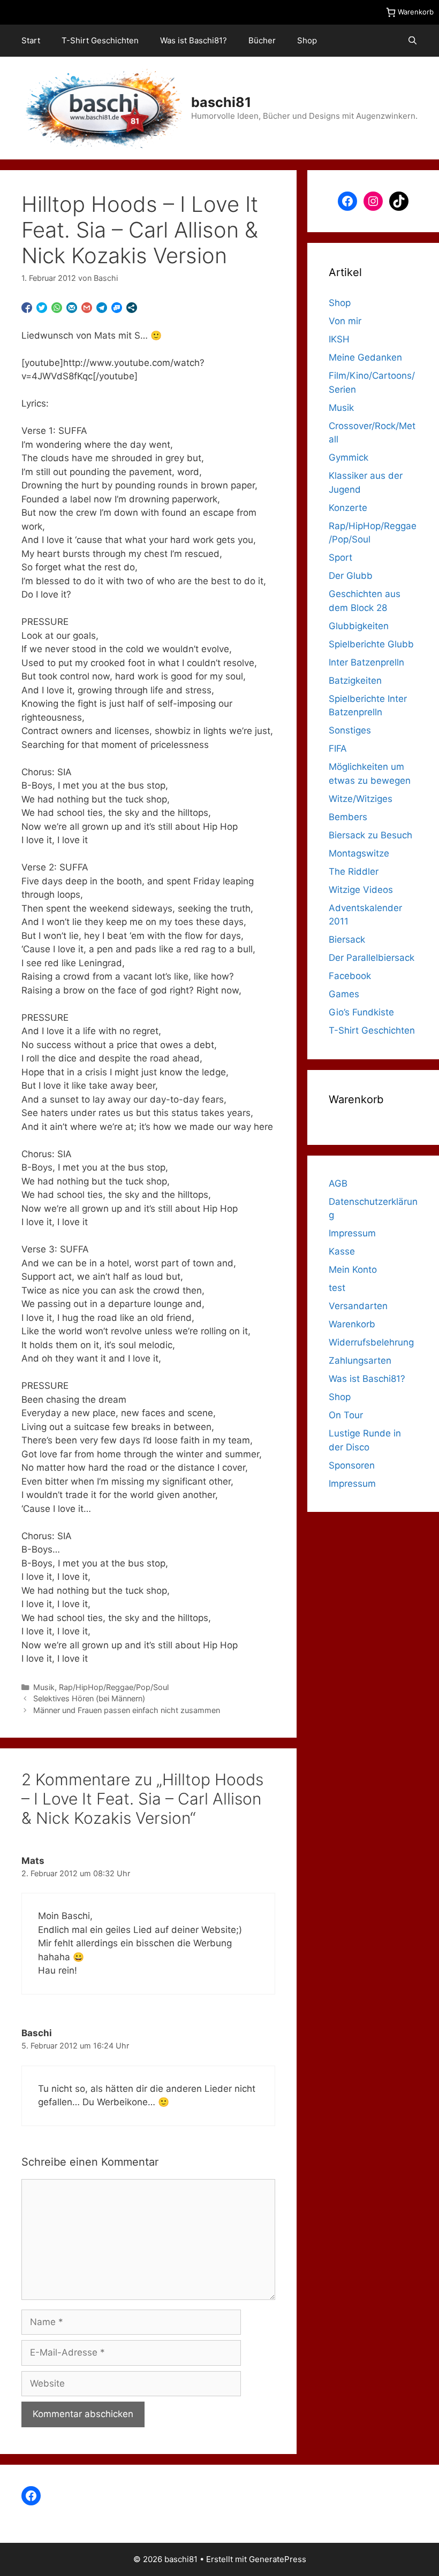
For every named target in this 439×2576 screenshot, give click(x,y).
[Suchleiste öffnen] (412, 41)
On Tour (346, 1415)
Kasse (342, 1251)
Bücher (262, 40)
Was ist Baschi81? (194, 40)
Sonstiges (350, 730)
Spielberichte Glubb (371, 644)
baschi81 (221, 102)
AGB (338, 1183)
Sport (340, 557)
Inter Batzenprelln (366, 662)
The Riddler (354, 872)
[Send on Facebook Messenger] (117, 308)
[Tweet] (42, 308)
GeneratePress (278, 2559)
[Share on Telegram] (102, 308)
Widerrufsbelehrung (371, 1342)
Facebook (350, 976)
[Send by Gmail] (87, 308)
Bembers (348, 817)
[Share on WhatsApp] (57, 308)
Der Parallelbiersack (372, 958)
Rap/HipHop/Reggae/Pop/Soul (114, 1687)
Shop (307, 40)
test (337, 1288)
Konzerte (348, 508)
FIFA (338, 748)
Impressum (352, 1233)
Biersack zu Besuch (370, 835)
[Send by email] (72, 308)
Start (31, 40)
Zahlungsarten (360, 1360)
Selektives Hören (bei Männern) (89, 1698)
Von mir (345, 321)
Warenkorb (352, 1324)
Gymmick (349, 457)
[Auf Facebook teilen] (27, 308)
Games (344, 994)
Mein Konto (353, 1270)
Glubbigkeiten (359, 626)
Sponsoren (352, 1465)
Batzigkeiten (355, 681)
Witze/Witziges (361, 799)
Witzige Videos (361, 890)
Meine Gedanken (365, 357)
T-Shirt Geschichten (100, 40)
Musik (44, 1687)
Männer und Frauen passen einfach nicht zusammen (127, 1710)
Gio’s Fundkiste (361, 1012)
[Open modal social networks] (132, 308)
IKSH (339, 339)
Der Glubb (351, 576)
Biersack (347, 939)
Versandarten (358, 1306)
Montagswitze (359, 853)
